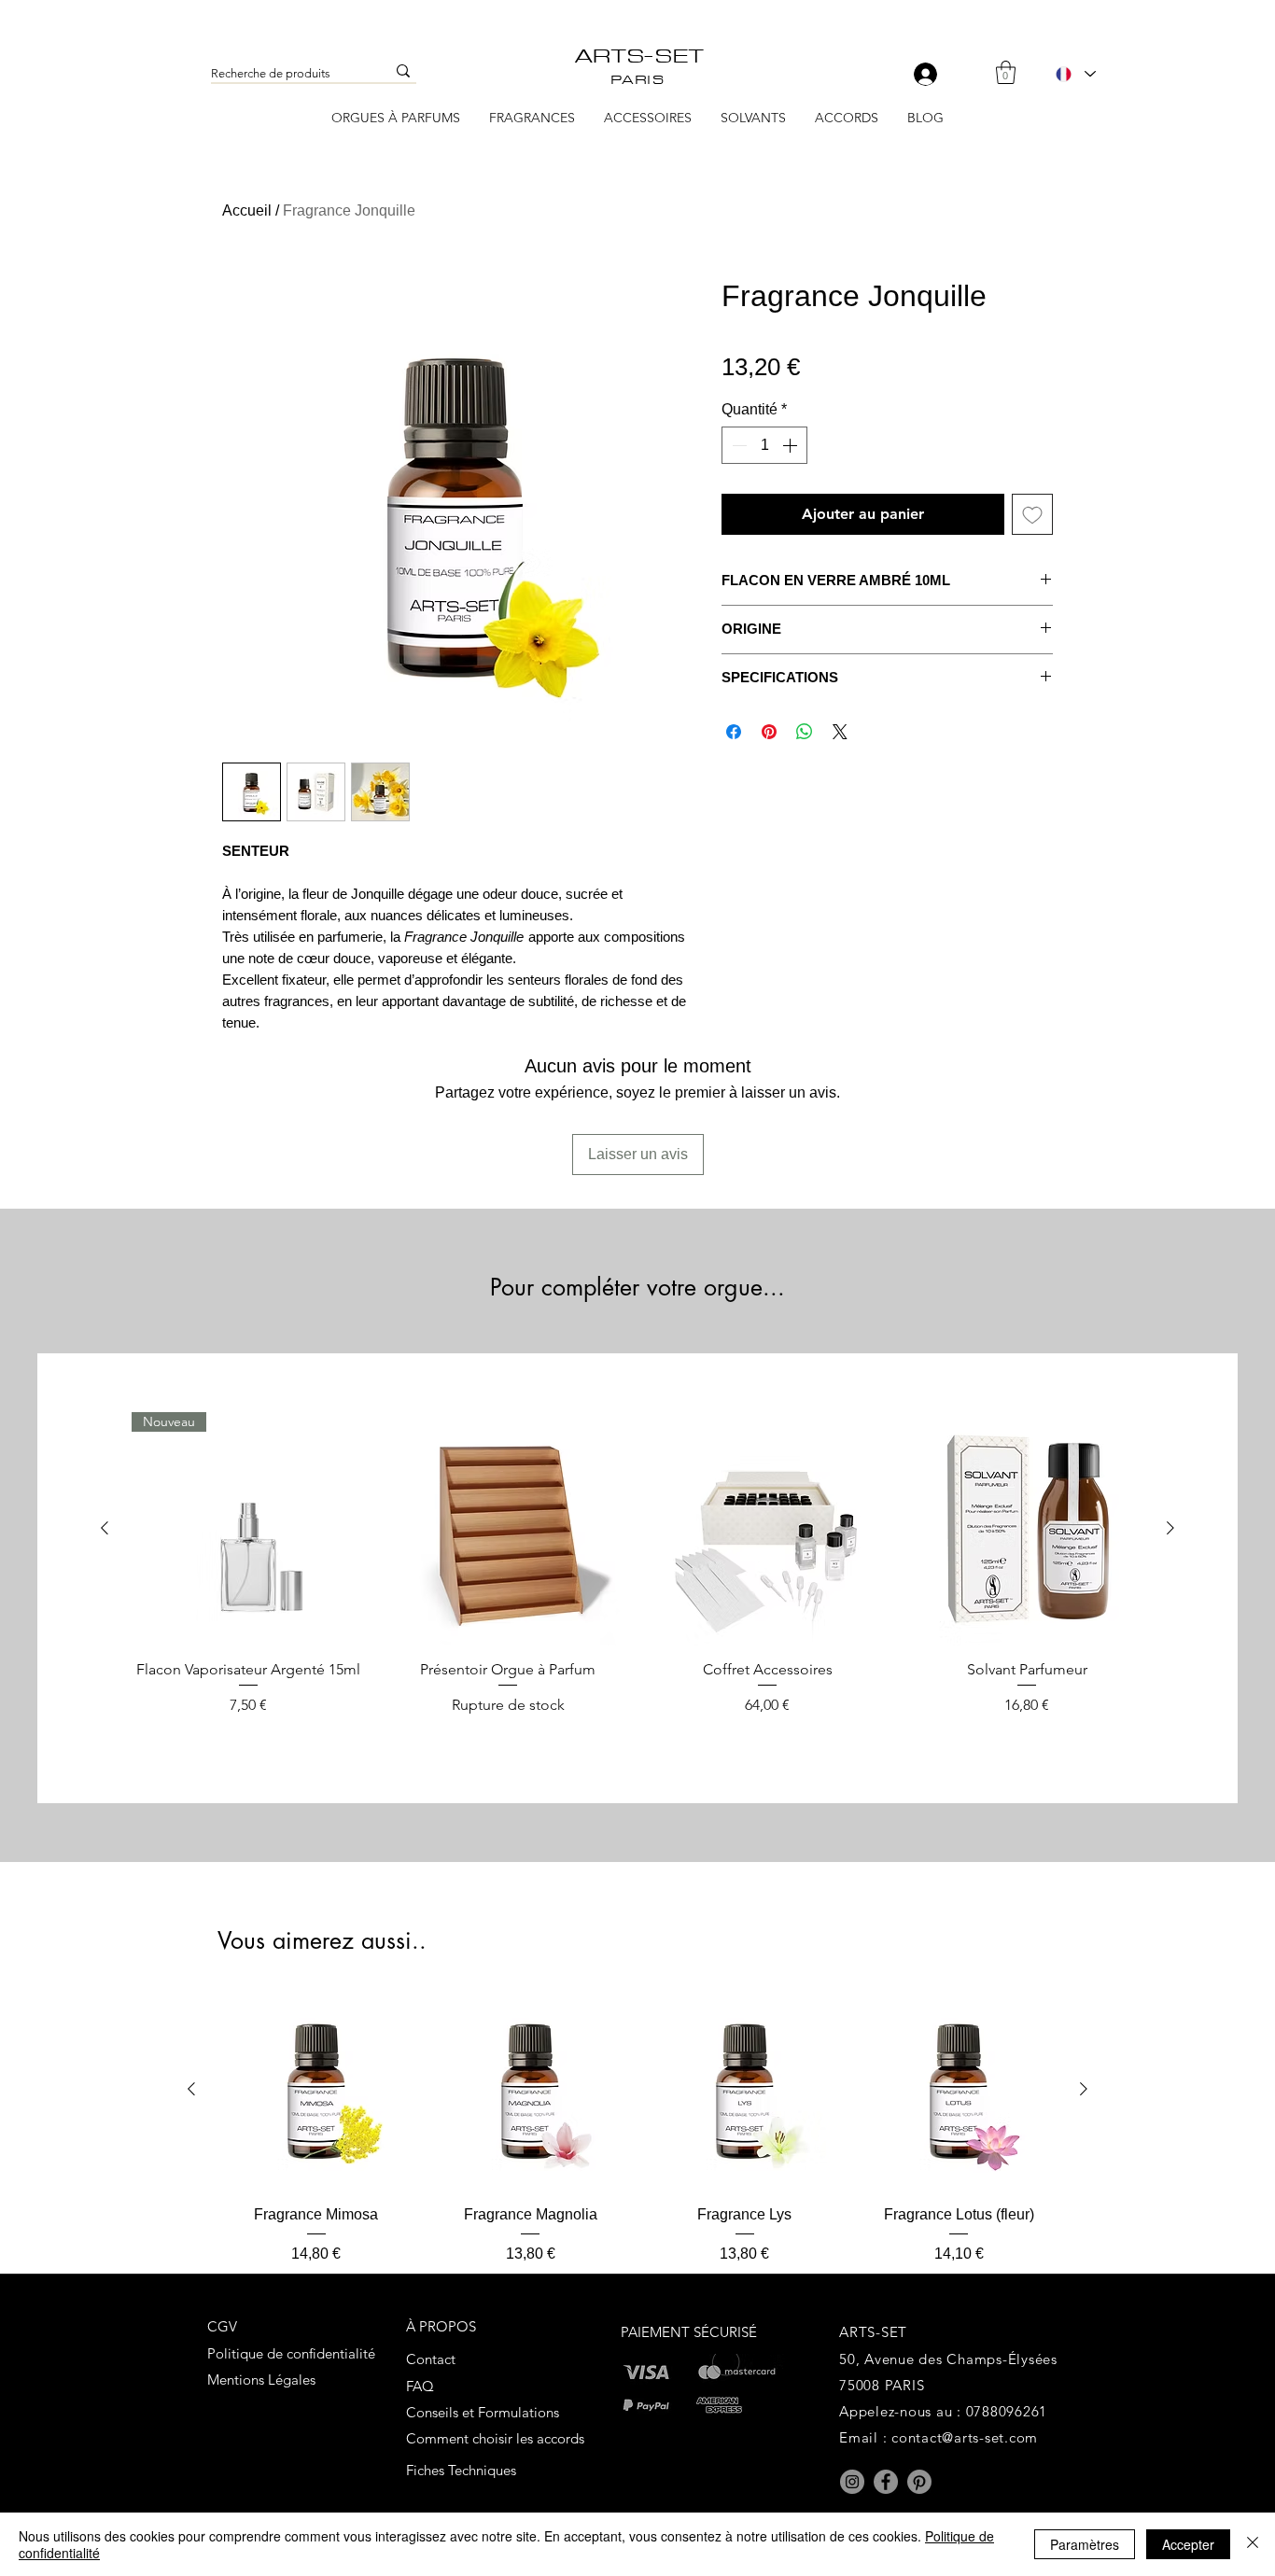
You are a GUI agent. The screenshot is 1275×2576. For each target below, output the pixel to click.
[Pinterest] (919, 2482)
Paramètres (1085, 2544)
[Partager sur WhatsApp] (805, 732)
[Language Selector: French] (1075, 74)
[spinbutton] (764, 445)
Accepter (1188, 2544)
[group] (637, 1574)
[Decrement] (737, 445)
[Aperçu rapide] (508, 1529)
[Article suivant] (1170, 1528)
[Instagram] (852, 2482)
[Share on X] (840, 732)
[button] (1006, 72)
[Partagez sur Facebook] (734, 732)
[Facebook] (886, 2482)
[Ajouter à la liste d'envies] (1032, 514)
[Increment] (792, 445)
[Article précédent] (105, 1528)
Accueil (247, 210)
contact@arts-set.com (965, 2437)
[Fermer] (1253, 2544)
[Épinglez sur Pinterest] (769, 732)
